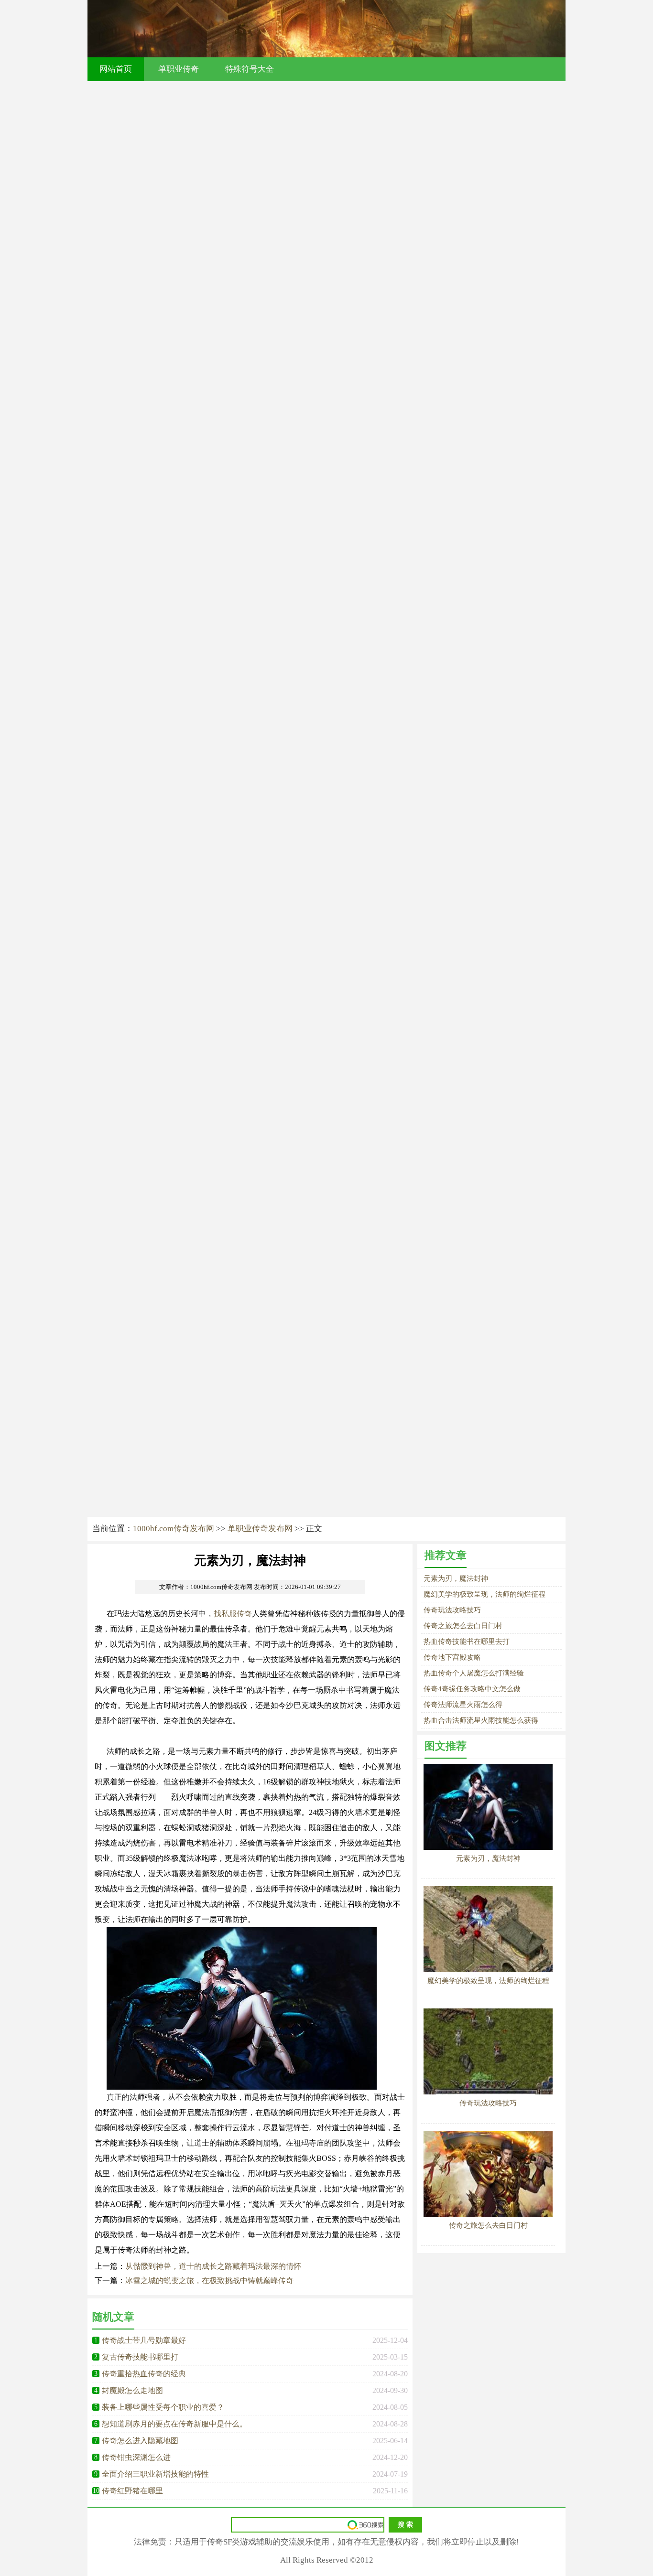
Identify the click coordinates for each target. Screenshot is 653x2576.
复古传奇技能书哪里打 (140, 2357)
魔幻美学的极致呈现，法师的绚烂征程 (484, 1594)
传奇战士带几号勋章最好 (144, 2340)
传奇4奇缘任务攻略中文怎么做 (472, 1689)
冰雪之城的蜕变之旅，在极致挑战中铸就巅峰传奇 (209, 2281)
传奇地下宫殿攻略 (452, 1657)
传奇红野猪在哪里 (132, 2491)
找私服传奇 (233, 1614)
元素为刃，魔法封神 (456, 1578)
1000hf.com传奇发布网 (174, 1529)
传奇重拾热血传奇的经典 (144, 2374)
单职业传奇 (179, 69)
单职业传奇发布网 (260, 1529)
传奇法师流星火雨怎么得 (463, 1705)
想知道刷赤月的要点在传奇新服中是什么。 (174, 2424)
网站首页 (116, 69)
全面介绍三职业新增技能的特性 (155, 2474)
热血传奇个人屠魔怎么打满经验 (474, 1673)
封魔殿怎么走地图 (132, 2390)
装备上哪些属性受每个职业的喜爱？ (163, 2407)
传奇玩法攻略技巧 (452, 1610)
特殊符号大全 (250, 69)
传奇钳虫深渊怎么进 (136, 2457)
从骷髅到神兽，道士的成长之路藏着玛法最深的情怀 (213, 2266)
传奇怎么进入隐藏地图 (140, 2441)
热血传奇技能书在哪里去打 (467, 1642)
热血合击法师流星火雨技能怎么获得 (481, 1720)
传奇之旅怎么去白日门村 (463, 1626)
